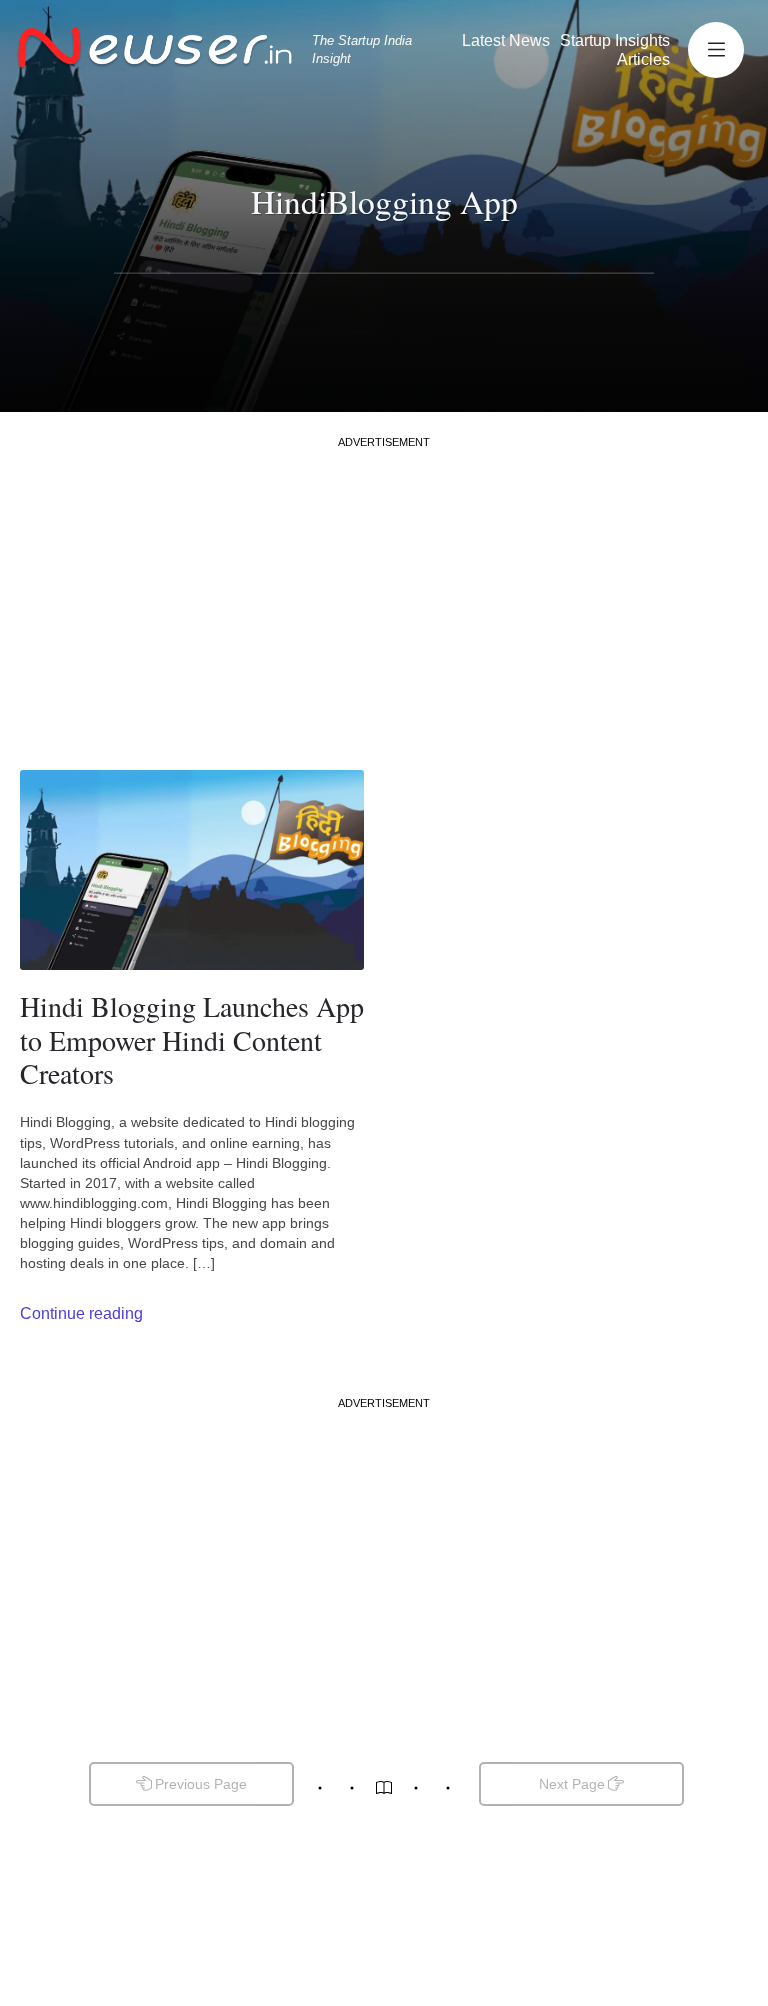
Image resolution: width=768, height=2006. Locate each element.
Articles (643, 59)
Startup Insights (615, 40)
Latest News (506, 40)
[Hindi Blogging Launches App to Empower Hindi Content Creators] (192, 870)
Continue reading (81, 1313)
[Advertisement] (384, 590)
